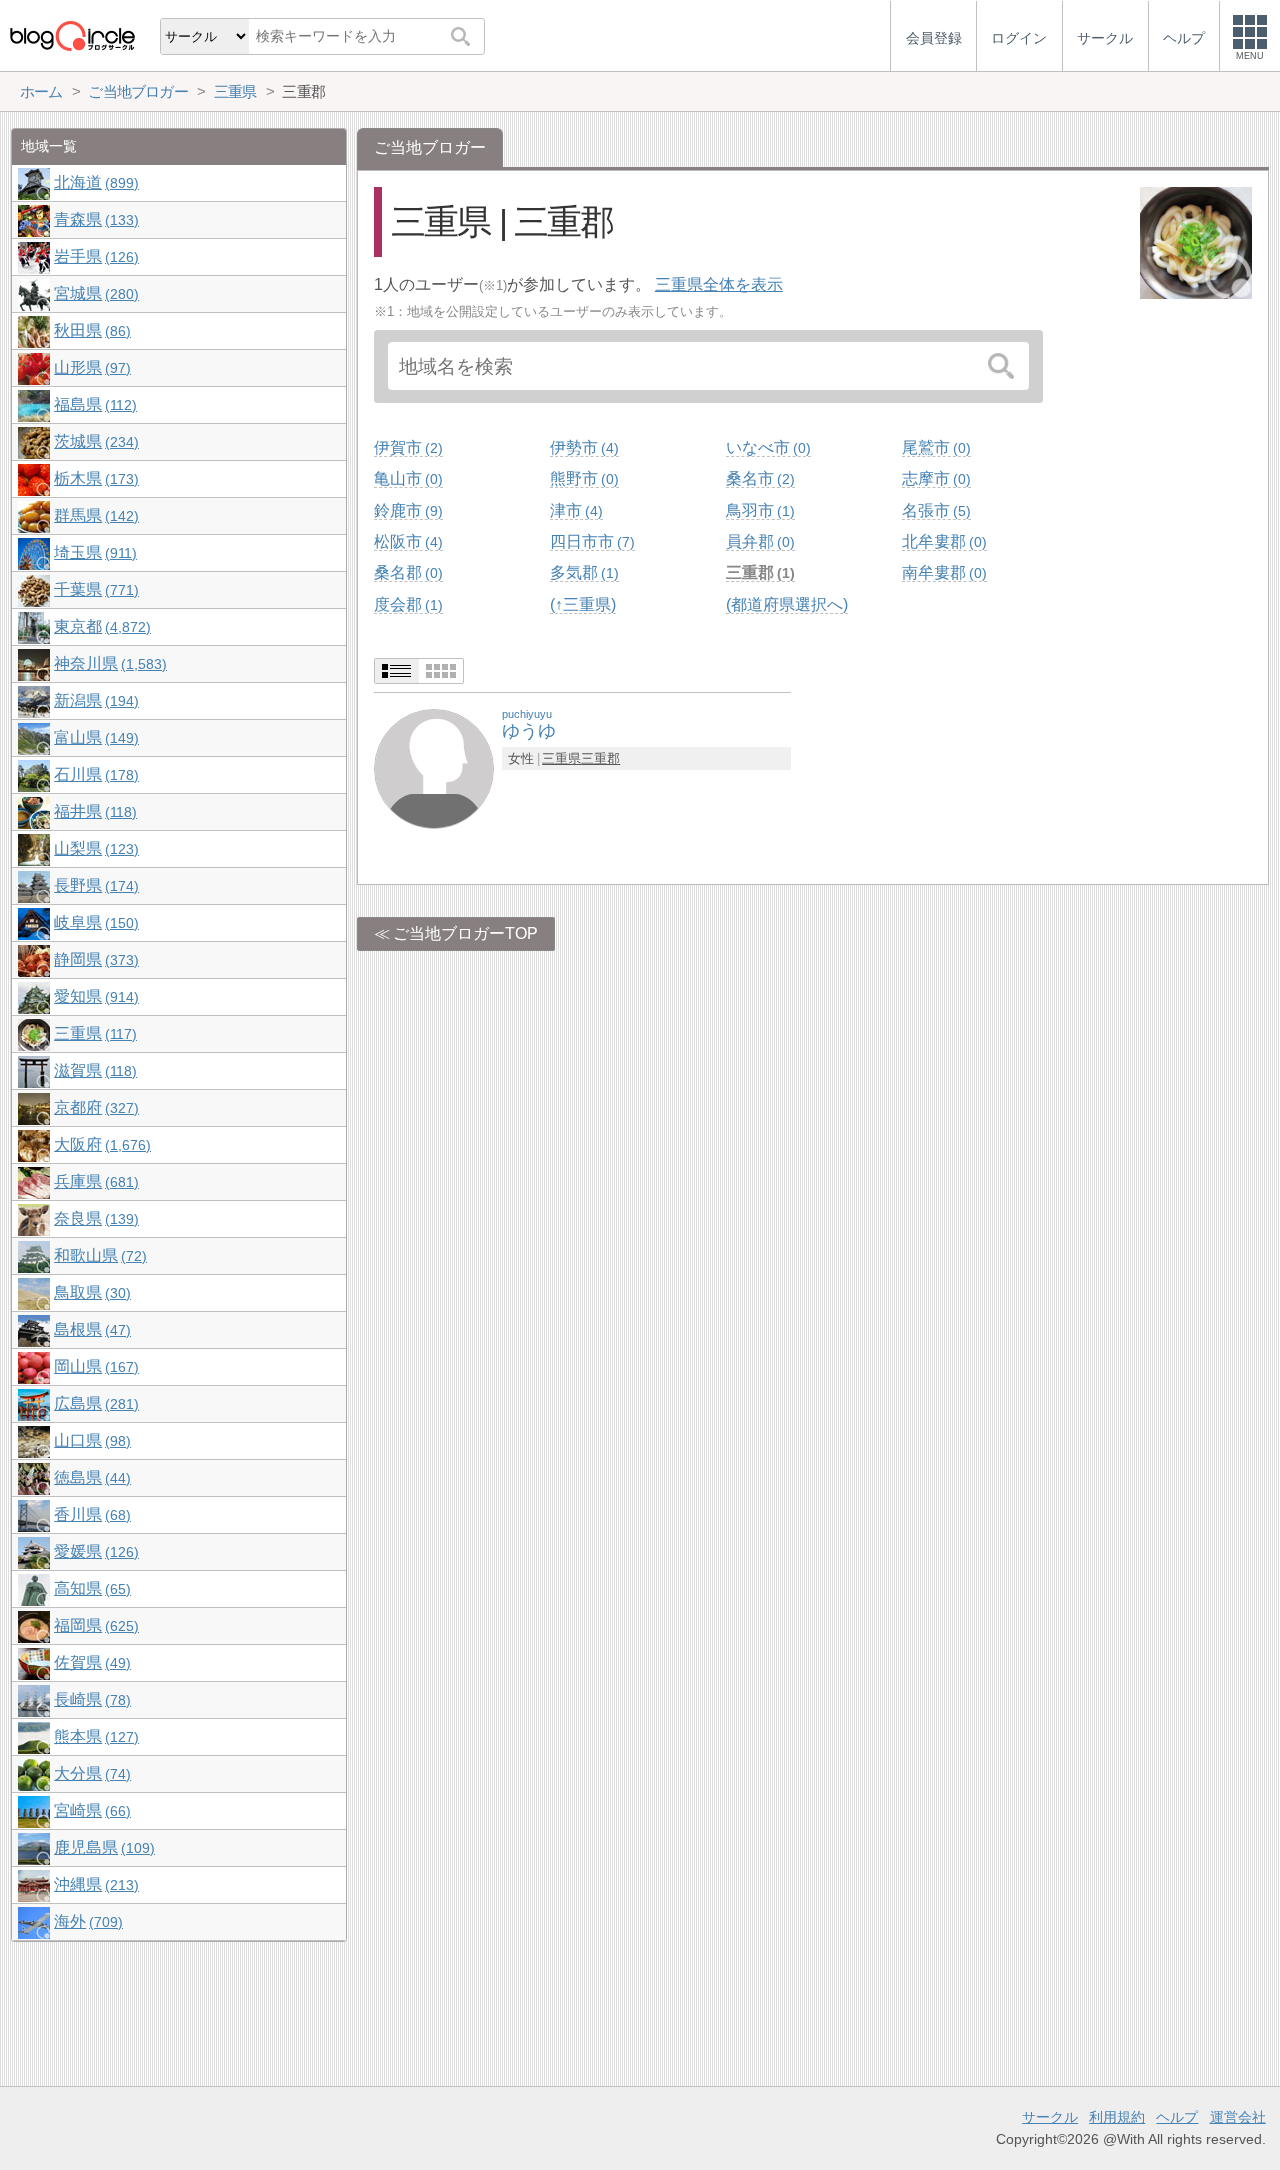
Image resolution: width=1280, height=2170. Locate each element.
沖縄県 (94, 1884)
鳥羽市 (758, 510)
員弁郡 (758, 541)
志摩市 (934, 478)
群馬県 (94, 515)
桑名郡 (406, 572)
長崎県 (90, 1699)
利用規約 (1117, 2117)
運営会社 (1238, 2117)
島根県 (90, 1329)
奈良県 (94, 1218)
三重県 (561, 758)
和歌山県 (98, 1255)
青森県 (94, 219)
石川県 (94, 774)
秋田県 (90, 330)
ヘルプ (1177, 2117)
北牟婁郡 (942, 541)
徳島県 (90, 1477)
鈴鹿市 (406, 510)
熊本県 (94, 1736)
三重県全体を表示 (719, 284)
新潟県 (94, 700)
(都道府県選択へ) (787, 604)
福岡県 (94, 1625)
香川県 (90, 1514)
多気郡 (582, 572)
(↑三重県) (583, 604)
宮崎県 (90, 1810)
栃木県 (94, 478)
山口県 (90, 1440)
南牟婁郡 (942, 572)
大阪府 (100, 1144)
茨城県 (94, 441)
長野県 (94, 885)
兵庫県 (94, 1181)
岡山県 (94, 1366)
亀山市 (406, 478)
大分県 (90, 1773)
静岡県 (94, 959)
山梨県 (94, 848)
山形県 (90, 367)
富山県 (94, 737)
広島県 (94, 1403)
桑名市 (758, 478)
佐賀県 (90, 1662)
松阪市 (406, 541)
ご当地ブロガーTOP (465, 933)
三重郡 (758, 572)
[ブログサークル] (72, 35)
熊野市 (582, 478)
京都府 (94, 1107)
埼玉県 (93, 552)
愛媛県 (94, 1551)
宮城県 (94, 293)
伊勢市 (582, 447)
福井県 (93, 811)
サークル (1050, 2117)
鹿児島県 (102, 1847)
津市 (574, 510)
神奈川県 (108, 663)
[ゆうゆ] (434, 767)
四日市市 (590, 541)
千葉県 (94, 589)
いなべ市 (766, 447)
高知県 (90, 1588)
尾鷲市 (934, 447)
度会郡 (406, 604)
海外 (86, 1921)
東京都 (100, 626)
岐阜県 (94, 922)
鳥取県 (90, 1292)
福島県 (93, 404)
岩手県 (94, 256)
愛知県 (94, 996)
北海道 (94, 182)
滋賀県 (93, 1070)
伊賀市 (406, 447)
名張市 (934, 510)
